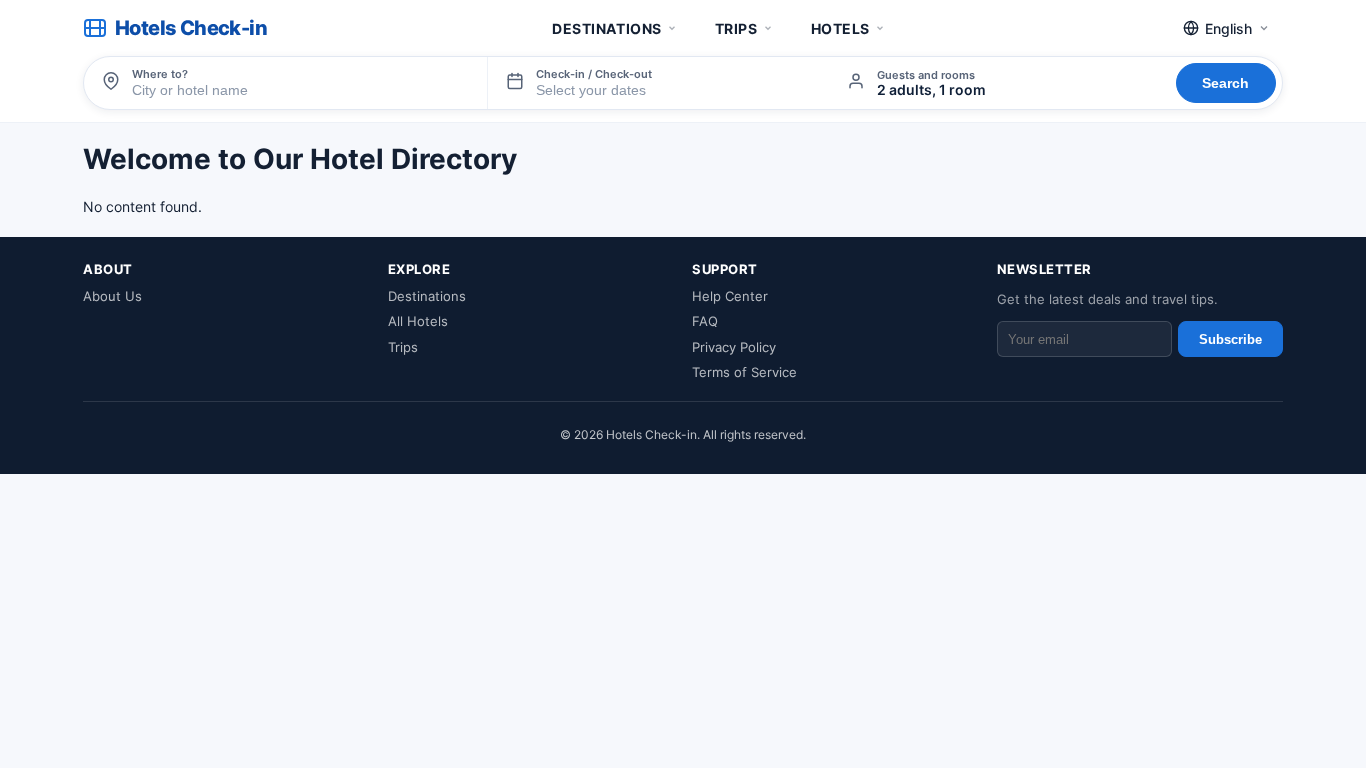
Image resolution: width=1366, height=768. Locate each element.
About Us (112, 296)
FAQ (705, 321)
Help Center (730, 296)
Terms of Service (744, 372)
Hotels (840, 28)
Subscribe (1230, 339)
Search (1225, 83)
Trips (736, 28)
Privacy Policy (734, 347)
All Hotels (418, 321)
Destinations (607, 28)
